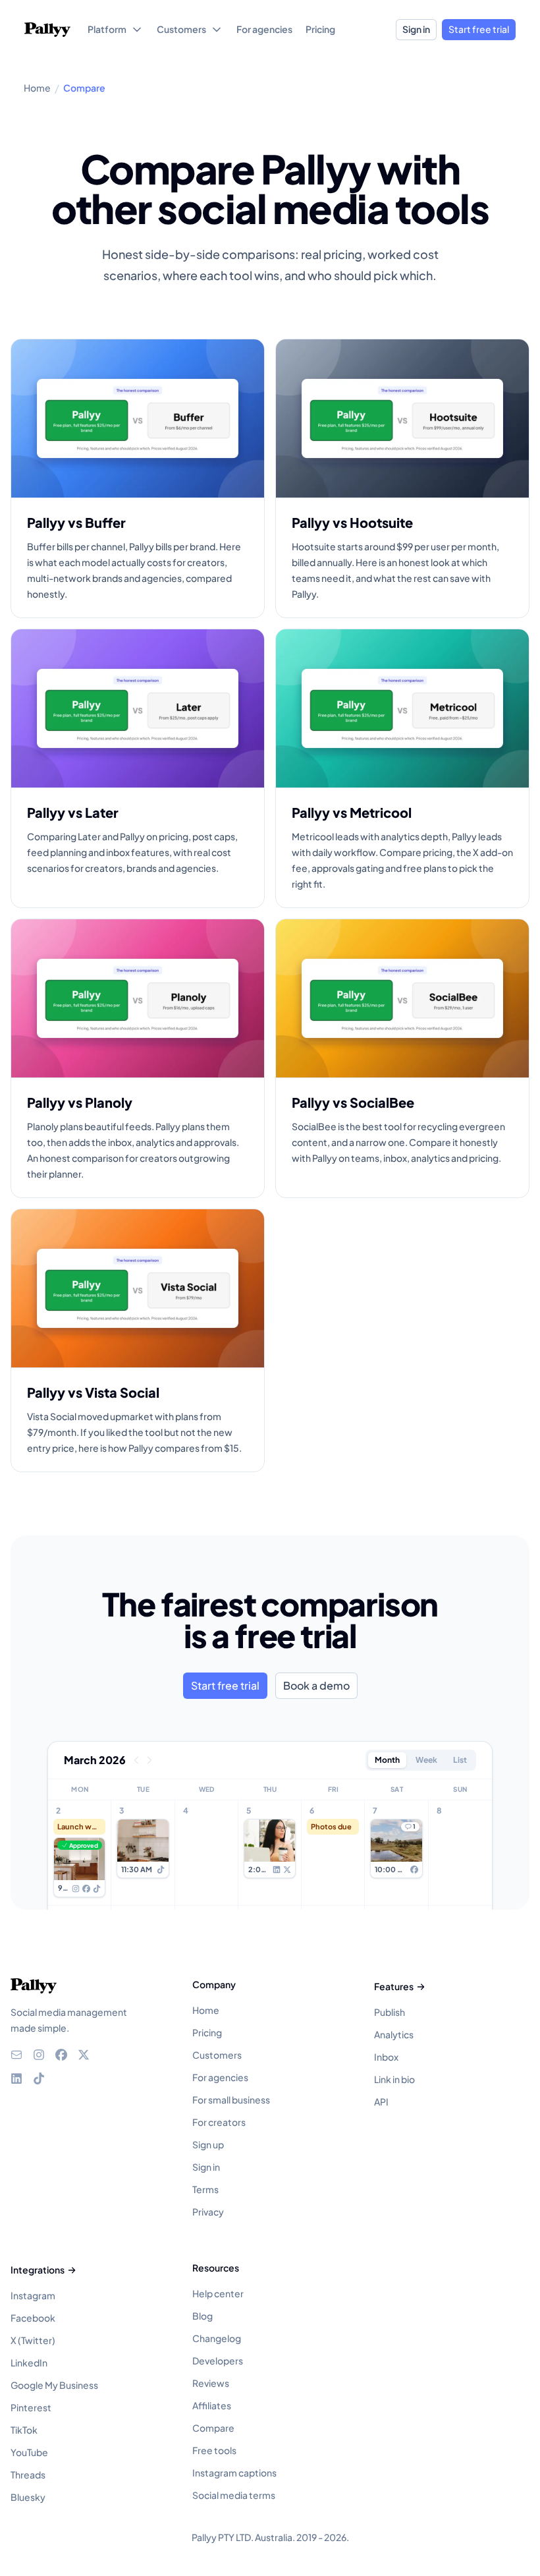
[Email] (16, 2055)
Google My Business (54, 2385)
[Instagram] (39, 2055)
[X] (84, 2055)
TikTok (24, 2430)
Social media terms (234, 2495)
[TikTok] (39, 2078)
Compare (213, 2428)
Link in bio (394, 2079)
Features (394, 1986)
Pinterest (31, 2407)
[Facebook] (61, 2055)
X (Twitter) (33, 2340)
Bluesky (28, 2497)
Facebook (33, 2318)
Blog (202, 2316)
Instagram (33, 2295)
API (381, 2102)
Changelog (217, 2338)
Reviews (211, 2383)
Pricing (207, 2032)
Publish (390, 2012)
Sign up (208, 2144)
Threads (28, 2475)
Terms (205, 2189)
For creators (219, 2122)
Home (206, 2010)
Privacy (208, 2212)
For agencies (220, 2077)
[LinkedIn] (16, 2078)
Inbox (386, 2057)
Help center (218, 2293)
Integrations (38, 2270)
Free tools (214, 2450)
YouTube (29, 2452)
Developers (218, 2361)
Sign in (416, 29)
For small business (231, 2100)
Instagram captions (234, 2473)
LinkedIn (29, 2362)
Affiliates (212, 2405)
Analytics (394, 2034)
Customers (217, 2055)
